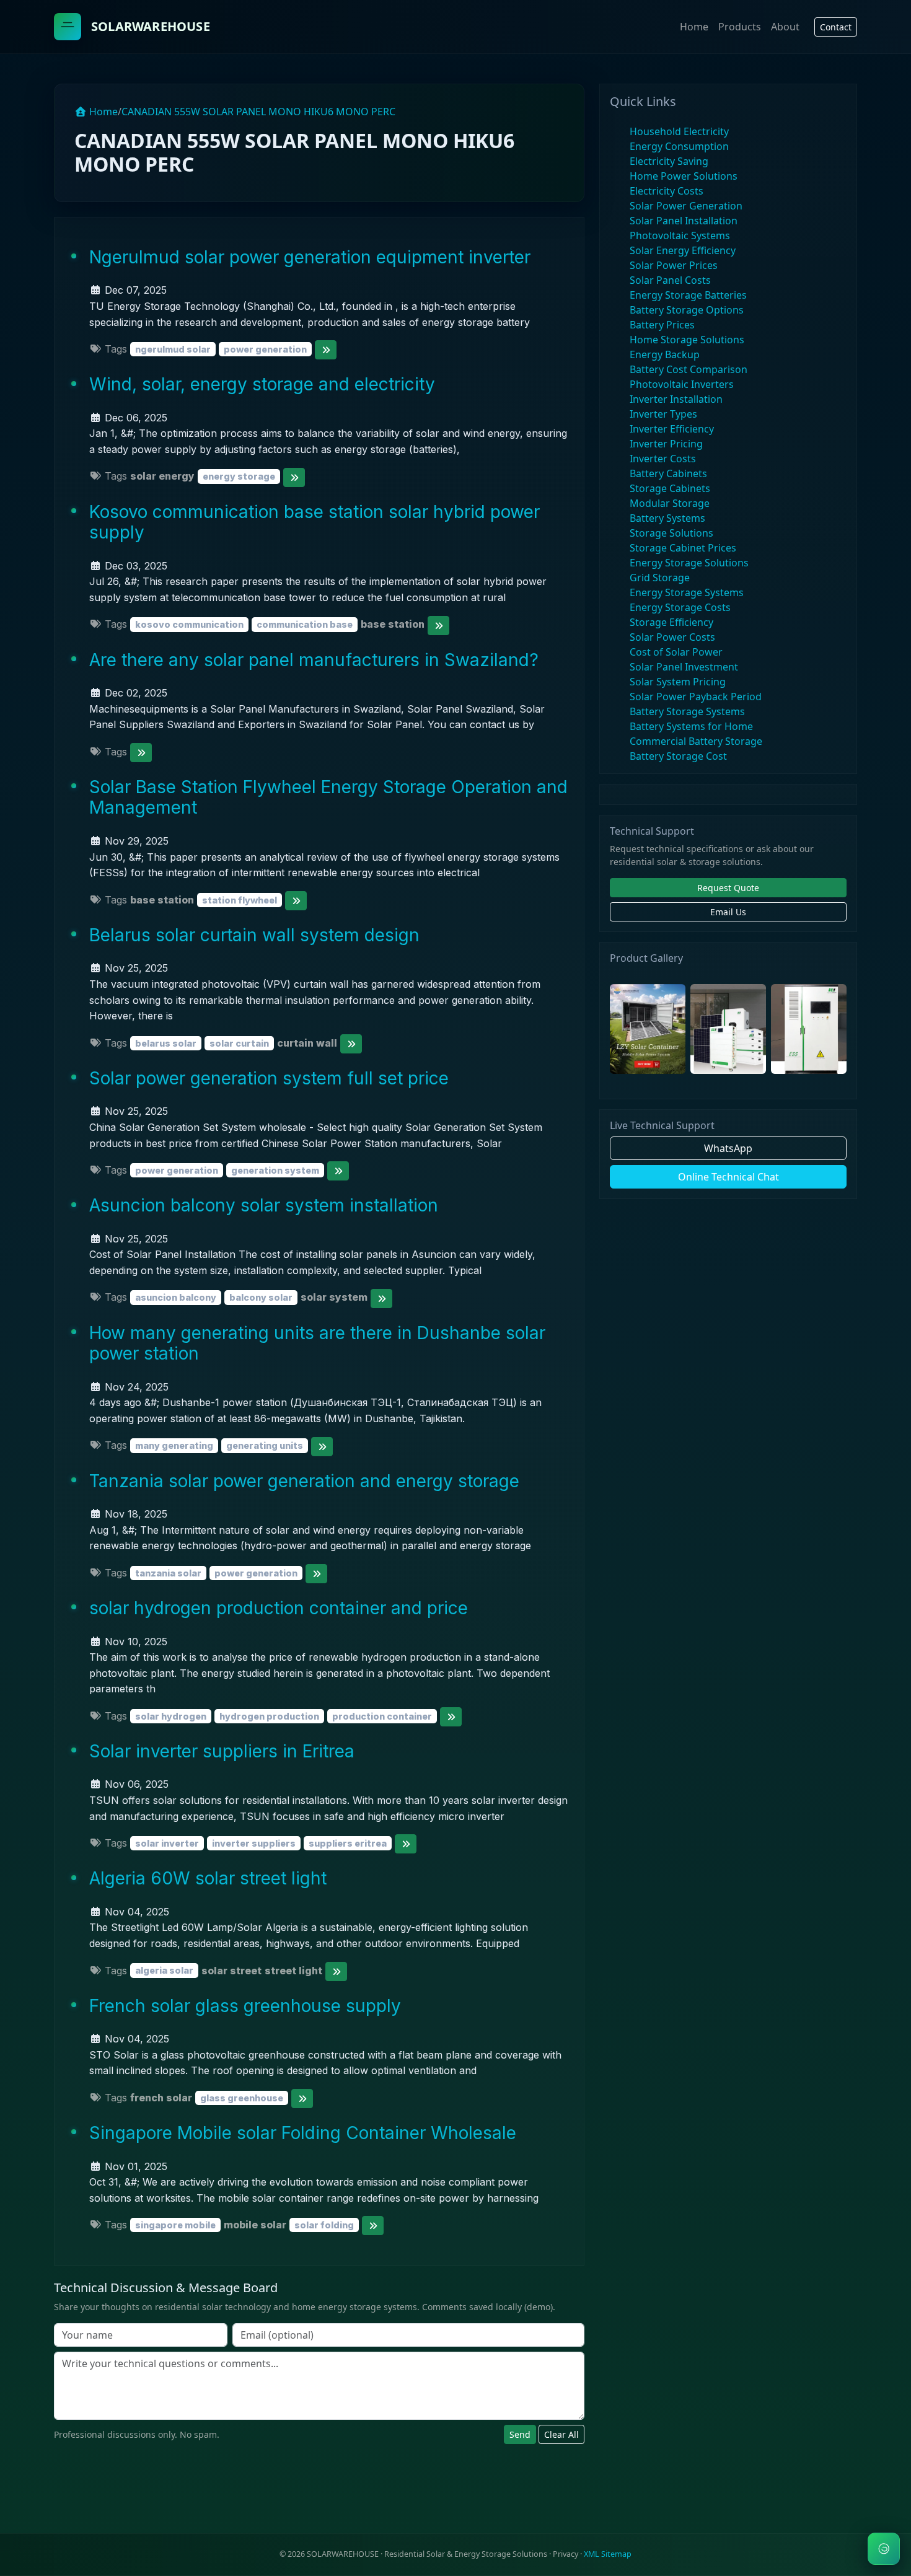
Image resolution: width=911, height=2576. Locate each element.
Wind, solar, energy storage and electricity (262, 384)
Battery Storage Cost (678, 756)
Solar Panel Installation (684, 221)
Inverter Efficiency (672, 429)
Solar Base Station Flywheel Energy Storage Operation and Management (328, 798)
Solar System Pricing (678, 682)
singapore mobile (175, 2225)
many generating (174, 1445)
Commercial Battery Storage (696, 741)
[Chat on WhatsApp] (884, 2549)
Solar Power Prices (674, 265)
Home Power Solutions (684, 176)
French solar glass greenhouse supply (245, 2006)
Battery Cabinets (668, 473)
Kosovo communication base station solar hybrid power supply (315, 522)
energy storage (239, 476)
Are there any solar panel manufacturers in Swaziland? (314, 660)
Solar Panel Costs (670, 280)
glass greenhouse (242, 2098)
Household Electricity (679, 131)
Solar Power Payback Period (696, 697)
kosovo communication (189, 624)
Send (520, 2434)
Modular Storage (670, 503)
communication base (305, 624)
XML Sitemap (608, 2554)
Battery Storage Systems (687, 711)
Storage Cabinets (670, 488)
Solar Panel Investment (684, 667)
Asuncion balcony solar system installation (264, 1205)
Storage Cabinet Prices (683, 548)
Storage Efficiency (671, 622)
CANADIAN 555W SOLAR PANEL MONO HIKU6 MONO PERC (258, 112)
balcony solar (261, 1297)
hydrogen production (269, 1716)
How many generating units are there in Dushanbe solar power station (317, 1343)
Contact (836, 27)
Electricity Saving (669, 161)
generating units (265, 1445)
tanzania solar (168, 1573)
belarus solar (166, 1043)
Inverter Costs (663, 459)
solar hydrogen (171, 1716)
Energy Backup (665, 354)
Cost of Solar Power (676, 652)
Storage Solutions (671, 533)
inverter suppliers (254, 1843)
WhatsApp (728, 1148)
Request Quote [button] (728, 888)
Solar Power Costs (672, 637)
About (785, 27)
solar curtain (239, 1043)
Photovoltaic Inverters (682, 384)
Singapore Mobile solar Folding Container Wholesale (303, 2133)
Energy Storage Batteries (688, 295)
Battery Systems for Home (691, 726)
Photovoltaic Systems (680, 235)
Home (694, 27)
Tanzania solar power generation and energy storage (304, 1481)
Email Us (728, 912)
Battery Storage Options (687, 310)
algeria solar (164, 1971)
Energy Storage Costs (680, 607)
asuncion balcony (176, 1297)
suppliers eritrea (348, 1843)
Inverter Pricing (666, 444)
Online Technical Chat (728, 1177)
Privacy (566, 2554)
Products (740, 27)
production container (382, 1716)
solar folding (324, 2225)
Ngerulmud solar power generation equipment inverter (310, 257)
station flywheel (240, 900)
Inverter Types (663, 414)
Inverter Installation (676, 399)
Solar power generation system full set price (269, 1078)
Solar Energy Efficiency (683, 250)
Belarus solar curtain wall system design (254, 935)
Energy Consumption (679, 146)
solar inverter (167, 1843)
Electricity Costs (667, 191)
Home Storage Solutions (687, 340)
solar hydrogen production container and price (279, 1608)
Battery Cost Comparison (689, 369)
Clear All (561, 2434)
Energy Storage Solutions (689, 563)
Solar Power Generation (686, 206)
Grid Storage (660, 578)
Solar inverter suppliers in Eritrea (222, 1751)
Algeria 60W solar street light (208, 1878)
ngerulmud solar (173, 349)
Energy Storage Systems (687, 592)
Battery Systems (667, 518)
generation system (275, 1170)
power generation (265, 349)
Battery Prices (662, 325)
